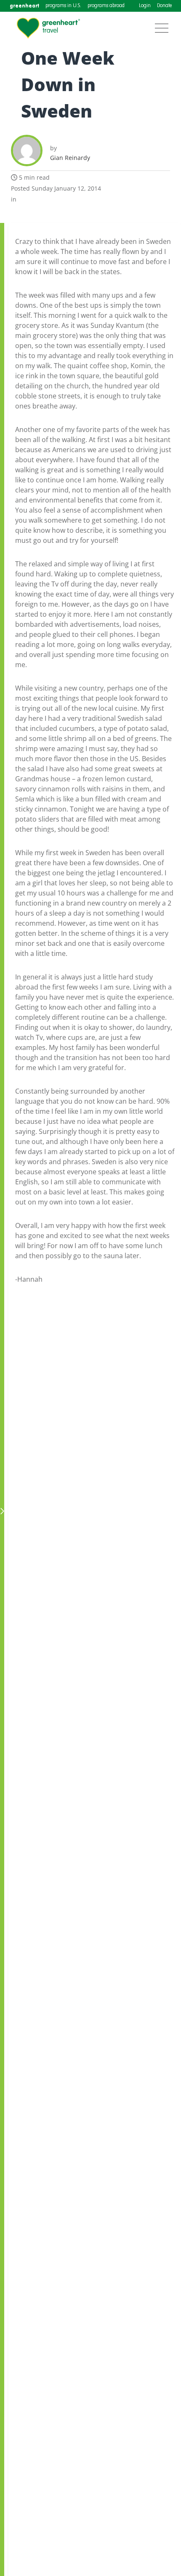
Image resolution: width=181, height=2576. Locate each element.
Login (145, 6)
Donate (164, 6)
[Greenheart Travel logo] (48, 28)
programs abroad (106, 6)
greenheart (24, 6)
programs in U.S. (63, 6)
